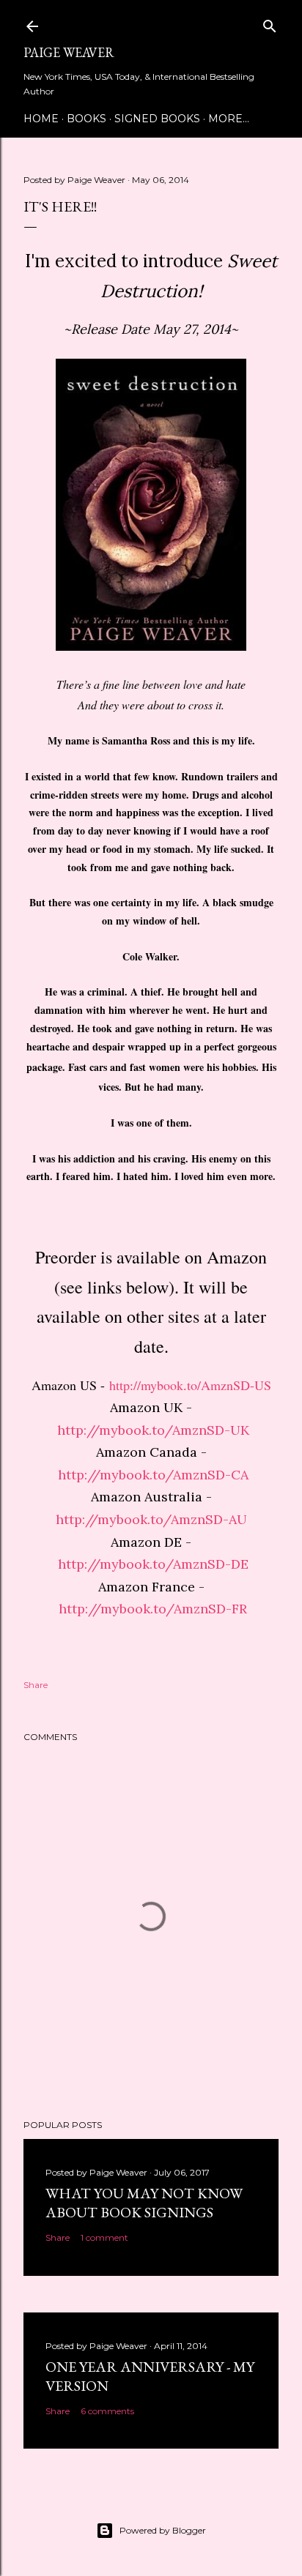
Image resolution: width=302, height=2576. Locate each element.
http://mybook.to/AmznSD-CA (153, 1475)
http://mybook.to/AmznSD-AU (151, 1519)
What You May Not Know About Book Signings (144, 2203)
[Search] (270, 23)
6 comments (107, 2411)
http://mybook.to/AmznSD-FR (153, 1609)
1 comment (104, 2237)
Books (86, 119)
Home (41, 119)
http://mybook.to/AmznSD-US (190, 1385)
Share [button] (36, 1685)
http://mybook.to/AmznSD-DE (153, 1564)
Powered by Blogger (163, 2530)
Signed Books (157, 119)
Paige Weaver (69, 52)
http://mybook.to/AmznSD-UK (153, 1430)
